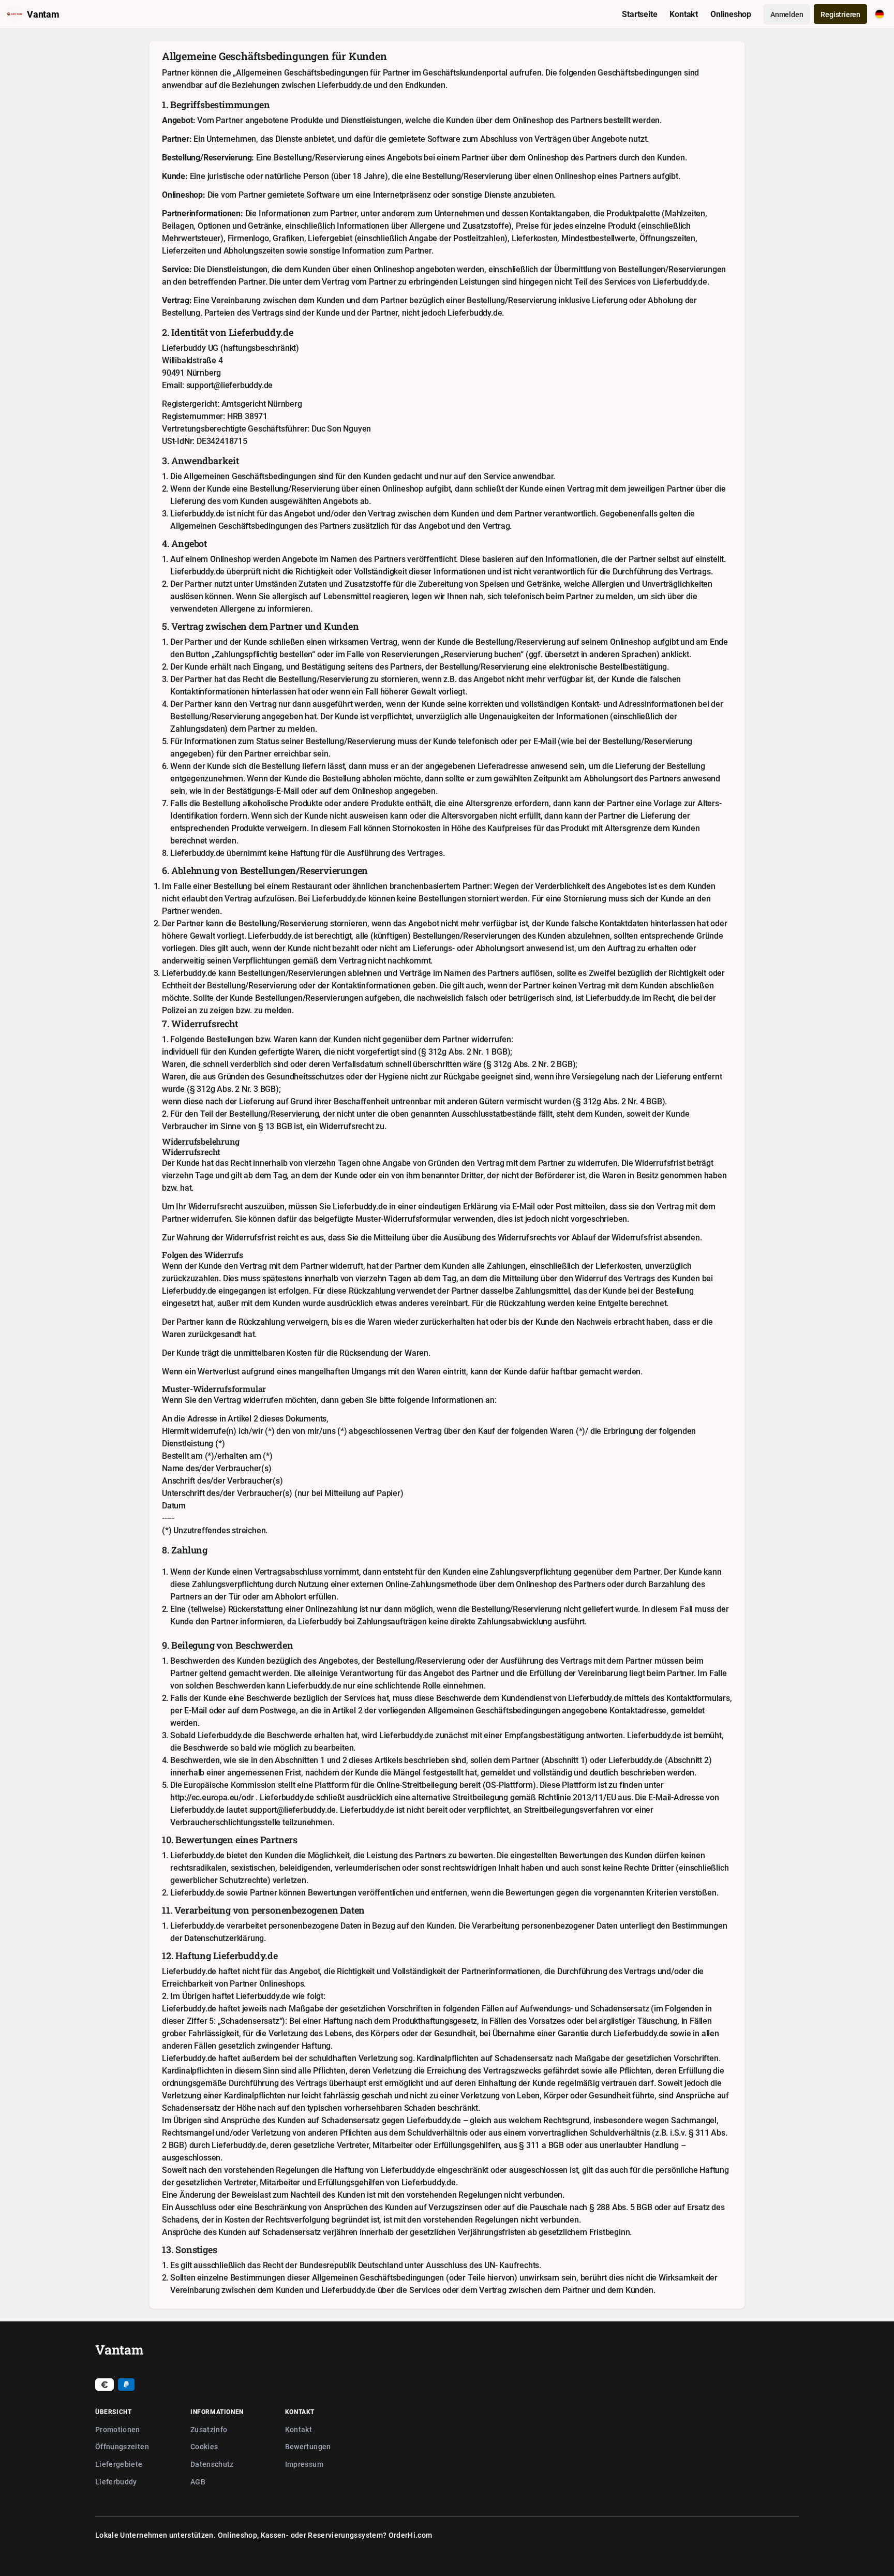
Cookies (204, 2446)
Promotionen (118, 2429)
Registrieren (840, 14)
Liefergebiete (119, 2464)
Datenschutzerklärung (224, 1938)
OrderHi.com (411, 2535)
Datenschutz (212, 2464)
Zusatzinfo (209, 2429)
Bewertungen (308, 2446)
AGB (198, 2482)
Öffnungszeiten (122, 2446)
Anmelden (787, 14)
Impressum (304, 2464)
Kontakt (299, 2429)
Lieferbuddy (116, 2482)
